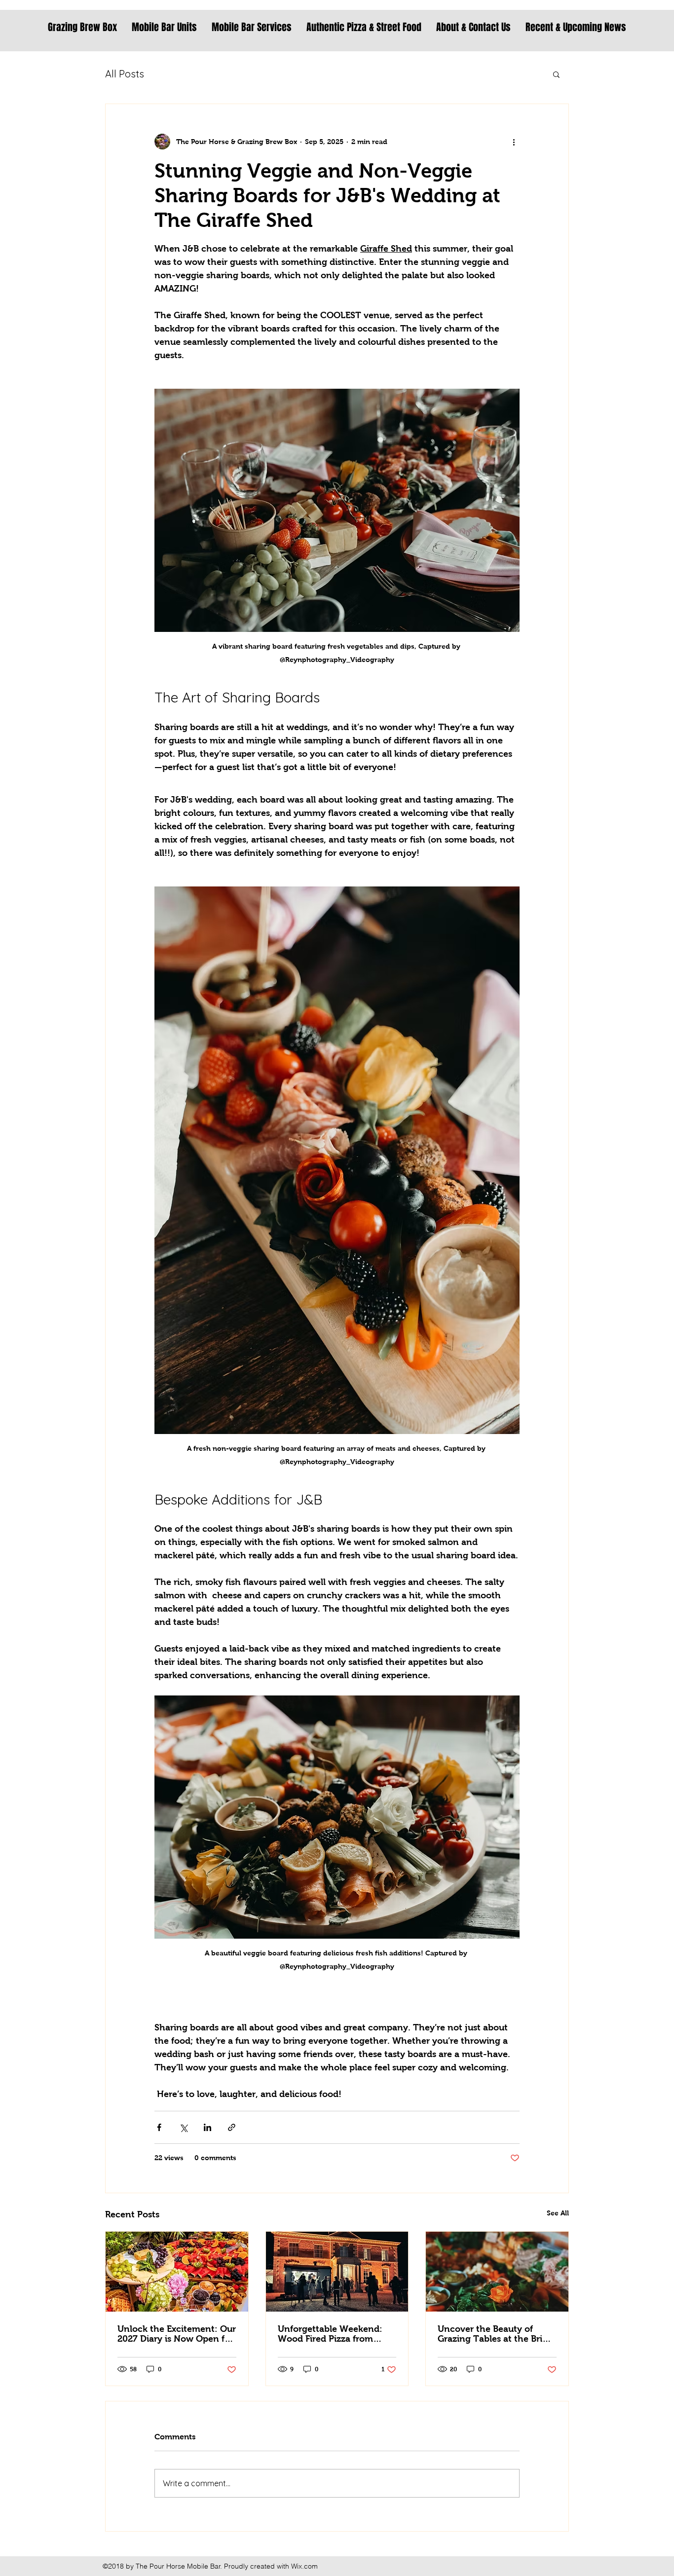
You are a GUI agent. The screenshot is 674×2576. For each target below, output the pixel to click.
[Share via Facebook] (159, 2127)
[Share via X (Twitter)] (183, 2127)
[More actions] (514, 142)
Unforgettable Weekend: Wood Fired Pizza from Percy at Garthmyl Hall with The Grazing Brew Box (337, 2334)
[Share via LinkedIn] (207, 2127)
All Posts (125, 74)
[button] (556, 74)
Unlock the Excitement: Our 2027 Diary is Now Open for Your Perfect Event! (177, 2334)
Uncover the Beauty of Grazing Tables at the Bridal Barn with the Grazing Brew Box (496, 2334)
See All (558, 2213)
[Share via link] (232, 2127)
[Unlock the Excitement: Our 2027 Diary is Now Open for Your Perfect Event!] (177, 2272)
